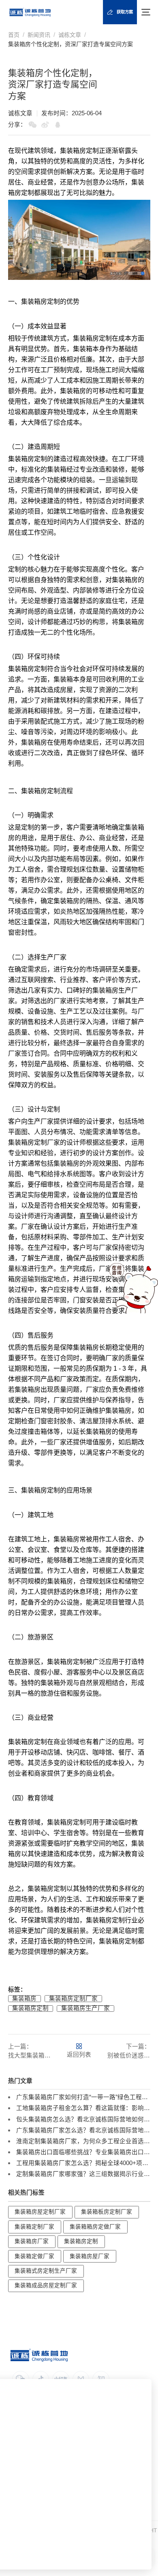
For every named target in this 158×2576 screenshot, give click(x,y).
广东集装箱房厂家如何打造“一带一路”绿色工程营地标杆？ (83, 2097)
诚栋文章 (70, 35)
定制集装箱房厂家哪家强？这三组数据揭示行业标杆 (83, 2174)
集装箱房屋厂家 (90, 2256)
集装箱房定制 (30, 2008)
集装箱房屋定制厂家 (40, 2212)
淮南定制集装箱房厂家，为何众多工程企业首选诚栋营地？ (83, 2141)
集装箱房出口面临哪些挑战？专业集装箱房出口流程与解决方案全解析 (83, 2152)
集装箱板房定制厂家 (107, 2212)
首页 (14, 35)
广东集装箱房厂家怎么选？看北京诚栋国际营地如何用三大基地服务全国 (83, 2130)
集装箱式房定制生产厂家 (46, 2271)
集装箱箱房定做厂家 (95, 2227)
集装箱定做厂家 (34, 2256)
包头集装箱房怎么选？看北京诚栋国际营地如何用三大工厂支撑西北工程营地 (83, 2119)
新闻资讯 (39, 35)
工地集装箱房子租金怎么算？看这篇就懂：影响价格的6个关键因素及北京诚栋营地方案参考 (83, 2108)
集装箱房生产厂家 (85, 2008)
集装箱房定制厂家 (73, 1998)
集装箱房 (73, 151)
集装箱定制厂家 (34, 2227)
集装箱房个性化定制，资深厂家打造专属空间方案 (70, 44)
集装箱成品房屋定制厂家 (46, 2285)
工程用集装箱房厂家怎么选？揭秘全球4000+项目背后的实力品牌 (83, 2163)
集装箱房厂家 (32, 2241)
